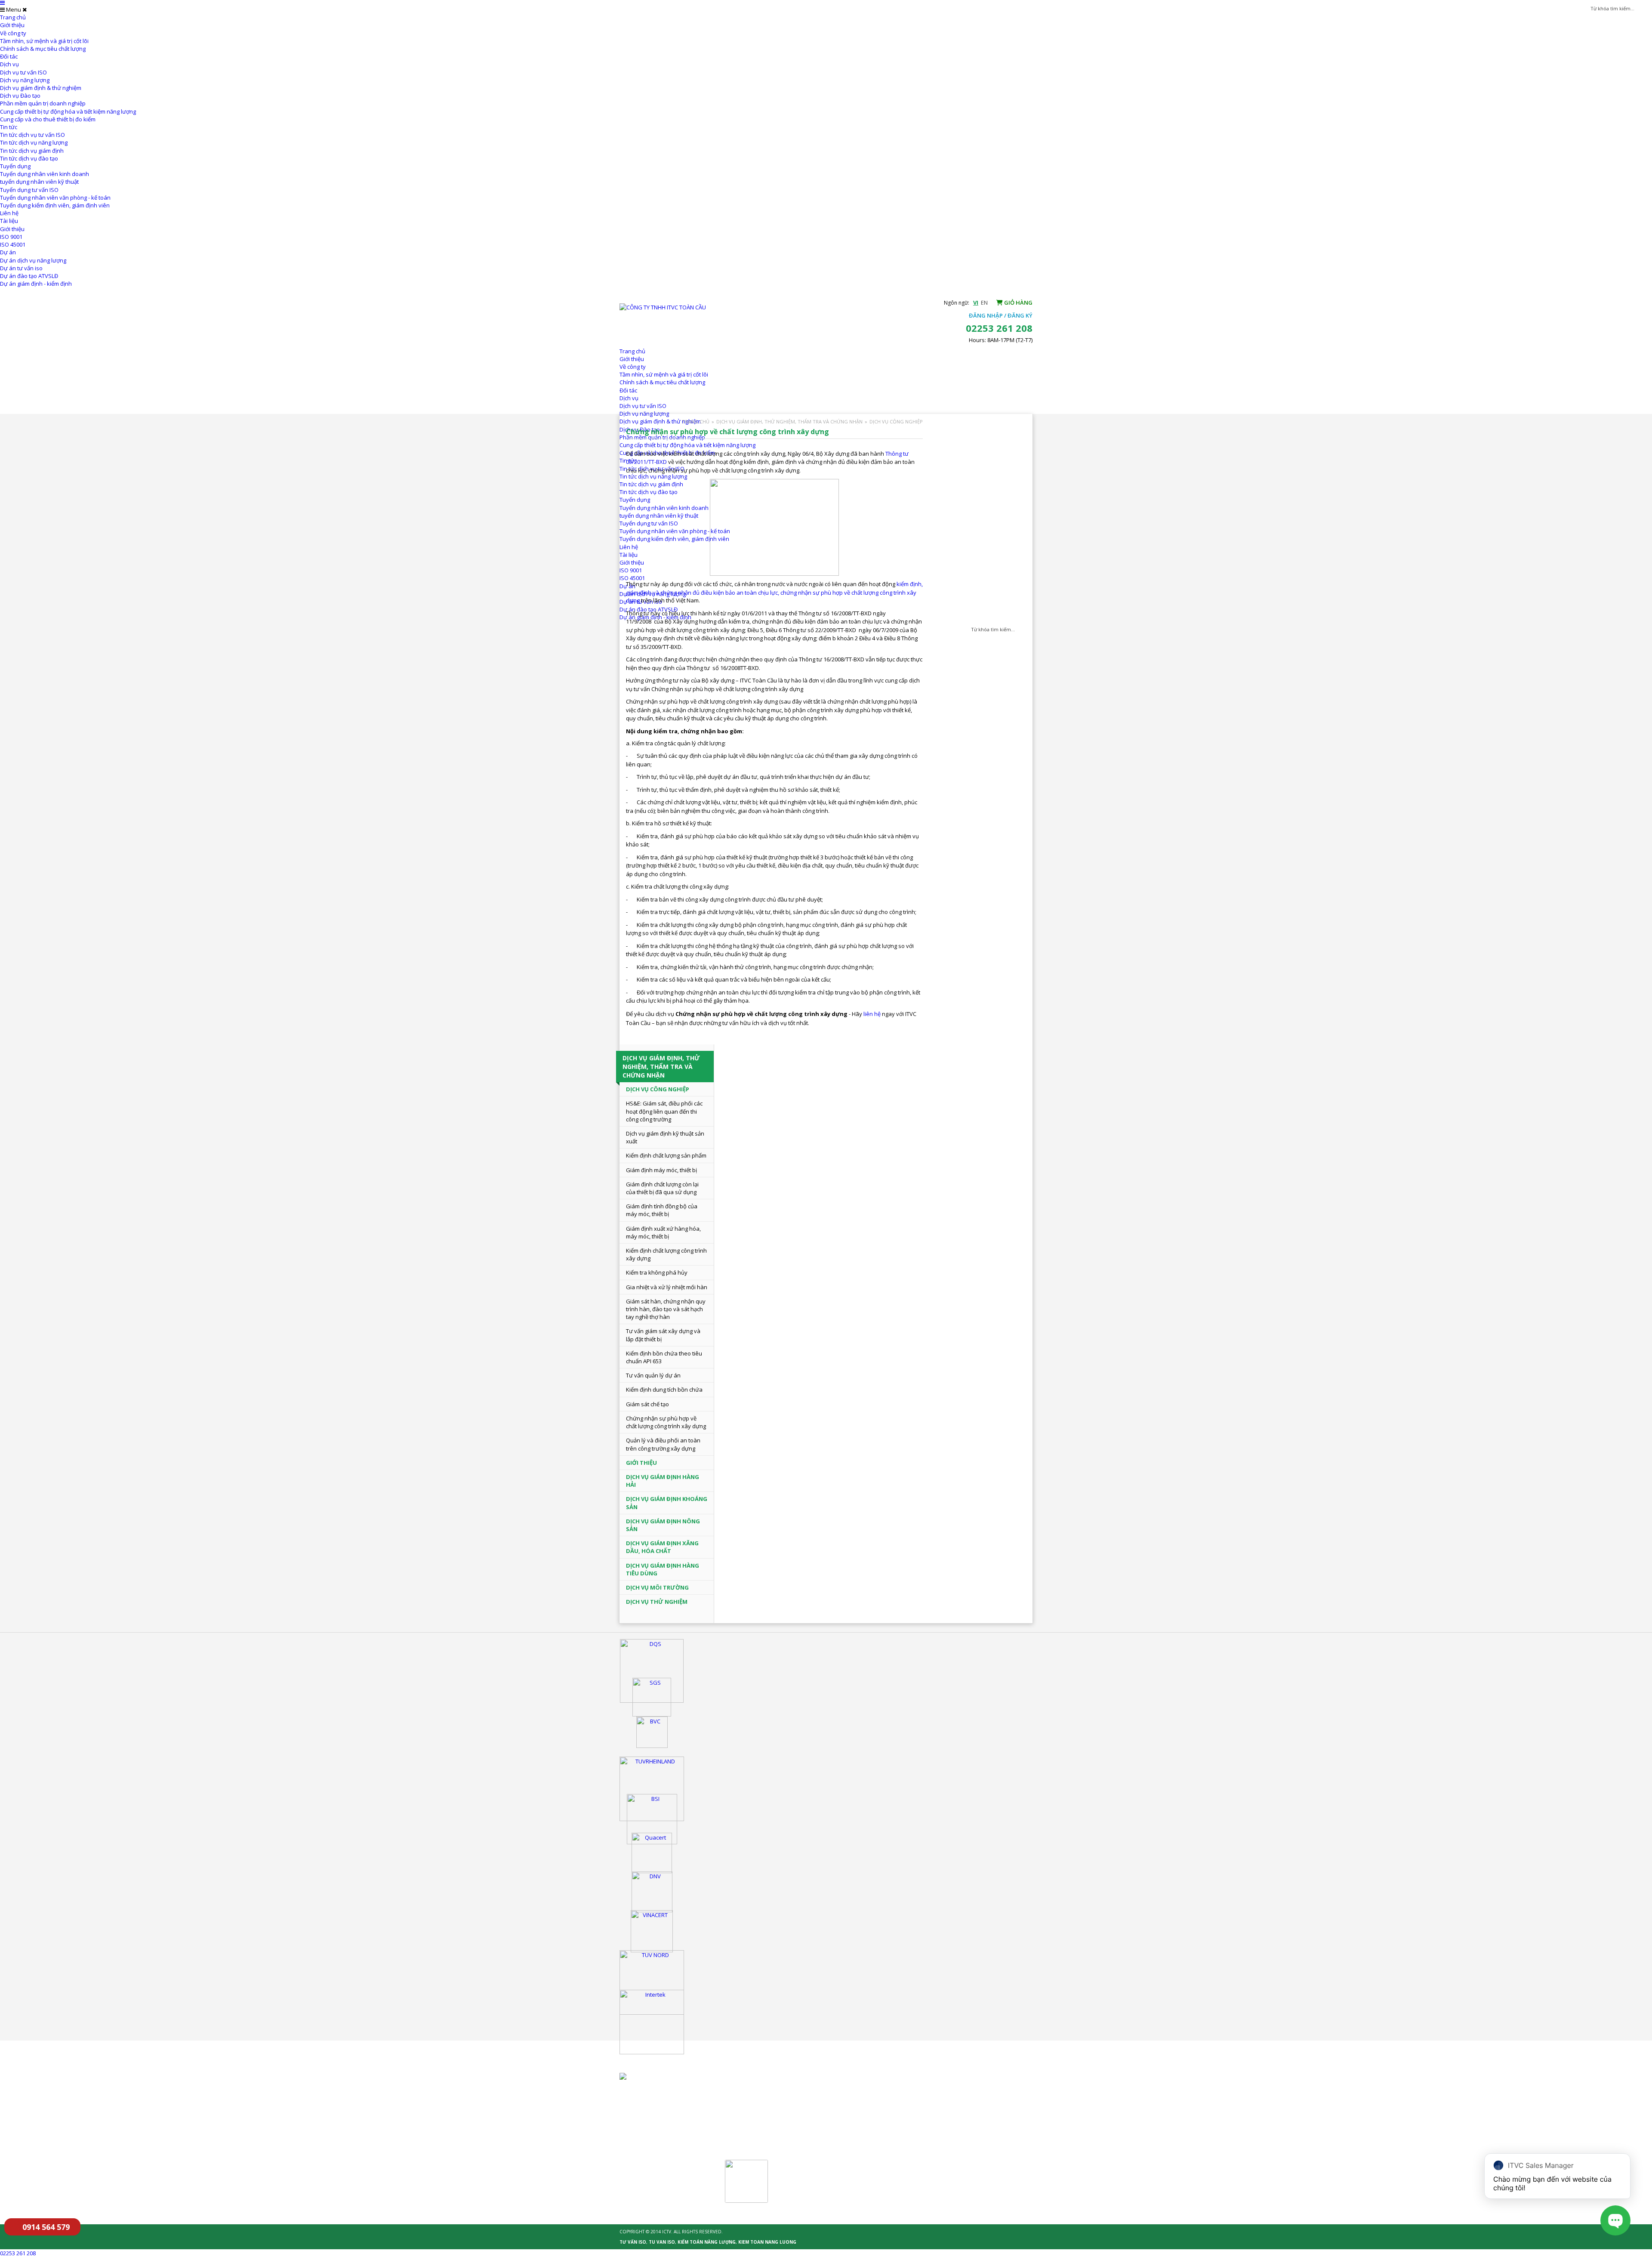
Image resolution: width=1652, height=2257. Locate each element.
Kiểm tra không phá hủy (657, 1272)
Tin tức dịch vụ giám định (32, 151)
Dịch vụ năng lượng (25, 80)
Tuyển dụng (15, 166)
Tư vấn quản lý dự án (653, 1375)
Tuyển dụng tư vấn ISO (29, 190)
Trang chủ (13, 17)
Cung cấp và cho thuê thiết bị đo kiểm (48, 119)
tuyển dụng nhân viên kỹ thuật (39, 182)
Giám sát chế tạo (647, 1404)
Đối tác (9, 56)
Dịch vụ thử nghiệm (657, 1602)
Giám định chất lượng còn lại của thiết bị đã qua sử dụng (662, 1188)
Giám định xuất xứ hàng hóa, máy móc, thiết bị (663, 1232)
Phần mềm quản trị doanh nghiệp (43, 103)
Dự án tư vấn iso (21, 268)
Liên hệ (9, 213)
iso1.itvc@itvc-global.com (894, 2113)
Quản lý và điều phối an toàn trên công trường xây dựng (663, 1444)
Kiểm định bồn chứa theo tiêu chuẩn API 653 (664, 1357)
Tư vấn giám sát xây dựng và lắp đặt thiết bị (663, 1335)
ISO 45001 (13, 244)
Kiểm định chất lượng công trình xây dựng (666, 1254)
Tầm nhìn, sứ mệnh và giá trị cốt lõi (44, 41)
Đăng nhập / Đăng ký (1001, 315)
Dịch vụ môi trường (657, 1587)
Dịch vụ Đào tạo (20, 96)
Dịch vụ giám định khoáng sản (667, 1503)
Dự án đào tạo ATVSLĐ (29, 276)
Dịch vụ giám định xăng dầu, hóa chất (662, 1547)
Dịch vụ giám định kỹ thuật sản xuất (665, 1137)
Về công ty (13, 33)
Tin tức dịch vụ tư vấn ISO (32, 135)
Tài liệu (9, 221)
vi (976, 303)
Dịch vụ (9, 64)
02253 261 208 (18, 2253)
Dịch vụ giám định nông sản (663, 1525)
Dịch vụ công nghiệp (896, 421)
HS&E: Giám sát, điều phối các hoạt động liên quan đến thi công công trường (664, 1111)
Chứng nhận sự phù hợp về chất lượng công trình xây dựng (666, 1422)
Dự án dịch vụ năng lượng (33, 260)
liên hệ (872, 1014)
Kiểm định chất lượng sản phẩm (666, 1155)
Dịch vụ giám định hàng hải (663, 1481)
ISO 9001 (11, 237)
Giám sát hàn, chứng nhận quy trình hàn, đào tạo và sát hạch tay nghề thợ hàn (666, 1309)
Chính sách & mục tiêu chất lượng (43, 49)
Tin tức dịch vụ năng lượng (34, 142)
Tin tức (9, 127)
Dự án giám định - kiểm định (36, 284)
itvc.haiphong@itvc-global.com (789, 2125)
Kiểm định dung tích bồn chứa (664, 1389)
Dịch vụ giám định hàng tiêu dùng (663, 1569)
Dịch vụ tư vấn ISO (23, 72)
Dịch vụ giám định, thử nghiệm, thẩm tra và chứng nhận (789, 421)
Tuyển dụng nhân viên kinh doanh (45, 174)
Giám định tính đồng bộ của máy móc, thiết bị (662, 1210)
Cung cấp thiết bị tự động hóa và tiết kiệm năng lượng (68, 111)
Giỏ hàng (1018, 303)
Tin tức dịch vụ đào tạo (29, 158)
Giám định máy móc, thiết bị (661, 1170)
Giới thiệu (12, 25)
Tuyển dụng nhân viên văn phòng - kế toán (55, 198)
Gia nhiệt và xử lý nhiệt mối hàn (667, 1287)
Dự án (8, 252)
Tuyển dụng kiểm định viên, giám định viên (55, 205)
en (984, 303)
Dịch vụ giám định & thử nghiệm (41, 88)
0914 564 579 (46, 2227)
